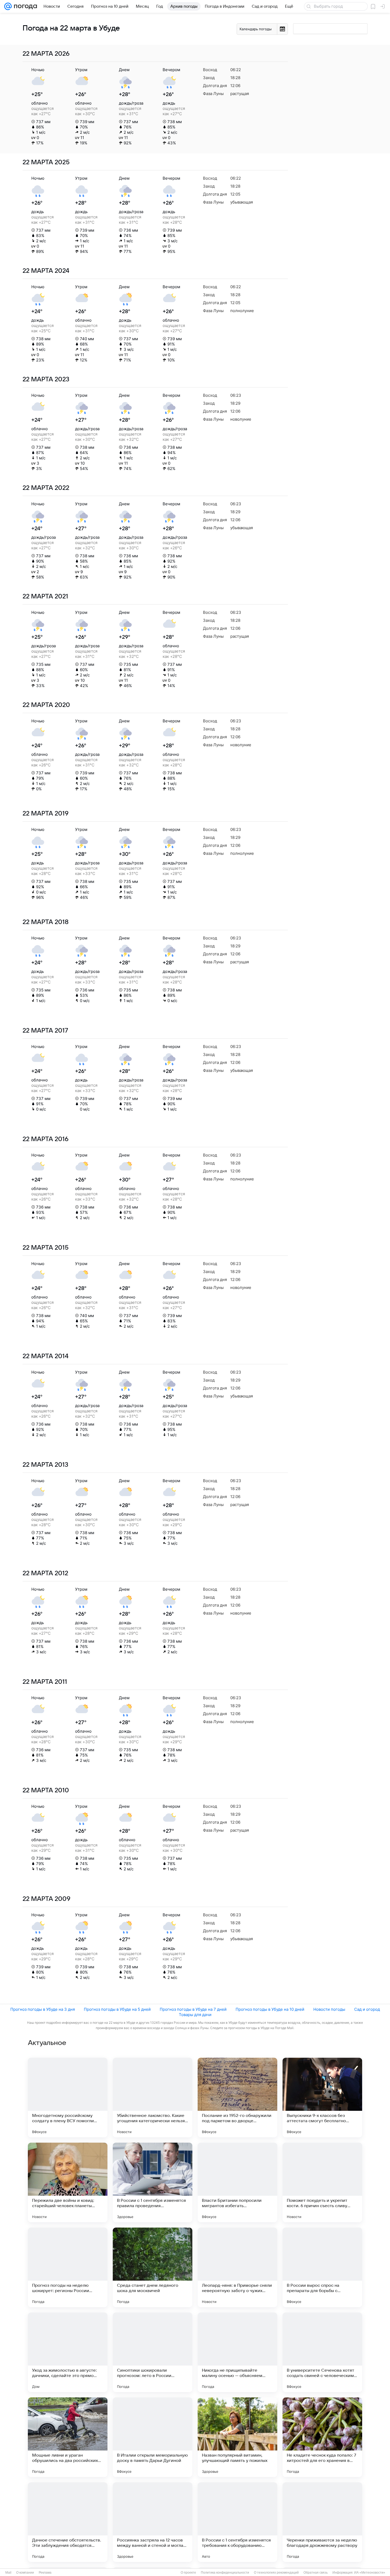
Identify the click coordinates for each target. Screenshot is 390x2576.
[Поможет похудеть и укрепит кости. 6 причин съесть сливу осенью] (322, 2182)
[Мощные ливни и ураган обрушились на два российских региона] (68, 2437)
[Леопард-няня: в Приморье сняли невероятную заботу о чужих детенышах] (237, 2267)
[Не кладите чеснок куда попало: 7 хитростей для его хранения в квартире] (322, 2437)
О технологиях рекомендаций (276, 2573)
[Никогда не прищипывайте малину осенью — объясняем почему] (237, 2352)
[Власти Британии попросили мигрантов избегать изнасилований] (237, 2182)
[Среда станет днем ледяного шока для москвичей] (153, 2267)
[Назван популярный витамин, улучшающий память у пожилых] (237, 2437)
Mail (8, 2573)
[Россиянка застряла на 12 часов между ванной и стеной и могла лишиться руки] (153, 2522)
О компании (25, 2573)
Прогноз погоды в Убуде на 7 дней (193, 2009)
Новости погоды (329, 2009)
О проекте (188, 2573)
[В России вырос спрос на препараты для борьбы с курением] (322, 2267)
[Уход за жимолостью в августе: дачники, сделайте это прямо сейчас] (68, 2352)
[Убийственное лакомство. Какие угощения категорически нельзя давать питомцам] (153, 2098)
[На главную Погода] (24, 6)
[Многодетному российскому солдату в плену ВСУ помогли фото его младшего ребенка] (68, 2098)
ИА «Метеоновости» (370, 2573)
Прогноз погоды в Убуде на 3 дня (43, 2009)
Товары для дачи (195, 2015)
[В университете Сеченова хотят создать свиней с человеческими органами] (322, 2352)
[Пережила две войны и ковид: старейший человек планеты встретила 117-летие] (68, 2182)
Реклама (45, 2573)
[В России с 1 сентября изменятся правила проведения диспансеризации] (153, 2182)
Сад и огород (367, 2009)
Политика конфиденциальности (225, 2573)
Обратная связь (316, 2573)
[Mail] (8, 6)
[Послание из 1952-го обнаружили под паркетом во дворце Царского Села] (237, 2098)
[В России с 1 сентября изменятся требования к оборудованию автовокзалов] (237, 2522)
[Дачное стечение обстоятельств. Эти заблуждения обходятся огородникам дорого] (68, 2522)
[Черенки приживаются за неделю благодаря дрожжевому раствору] (322, 2522)
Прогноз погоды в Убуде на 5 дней (117, 2009)
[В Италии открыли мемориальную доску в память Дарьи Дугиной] (153, 2437)
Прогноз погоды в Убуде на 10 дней (270, 2009)
